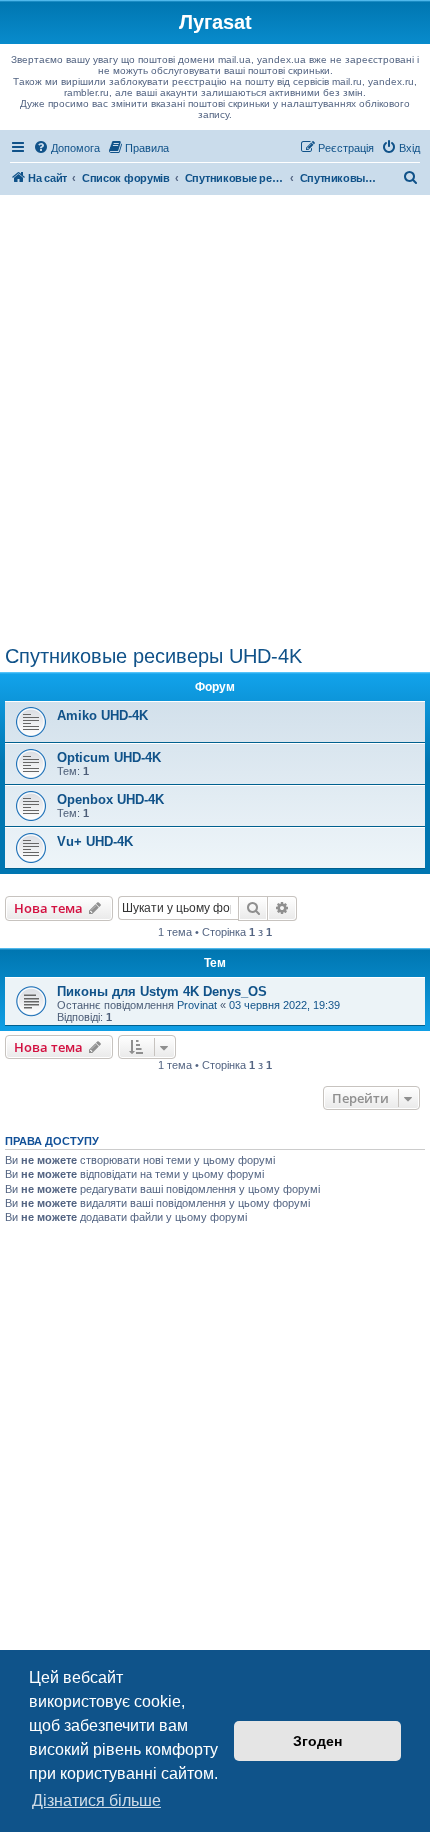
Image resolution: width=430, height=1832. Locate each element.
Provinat (197, 1005)
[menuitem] (66, 148)
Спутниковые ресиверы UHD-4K (153, 656)
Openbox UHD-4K (110, 799)
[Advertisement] (215, 420)
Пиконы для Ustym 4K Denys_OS (162, 991)
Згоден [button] (317, 1741)
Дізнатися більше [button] (96, 1800)
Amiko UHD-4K (102, 715)
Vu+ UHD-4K (95, 841)
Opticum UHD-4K (109, 757)
